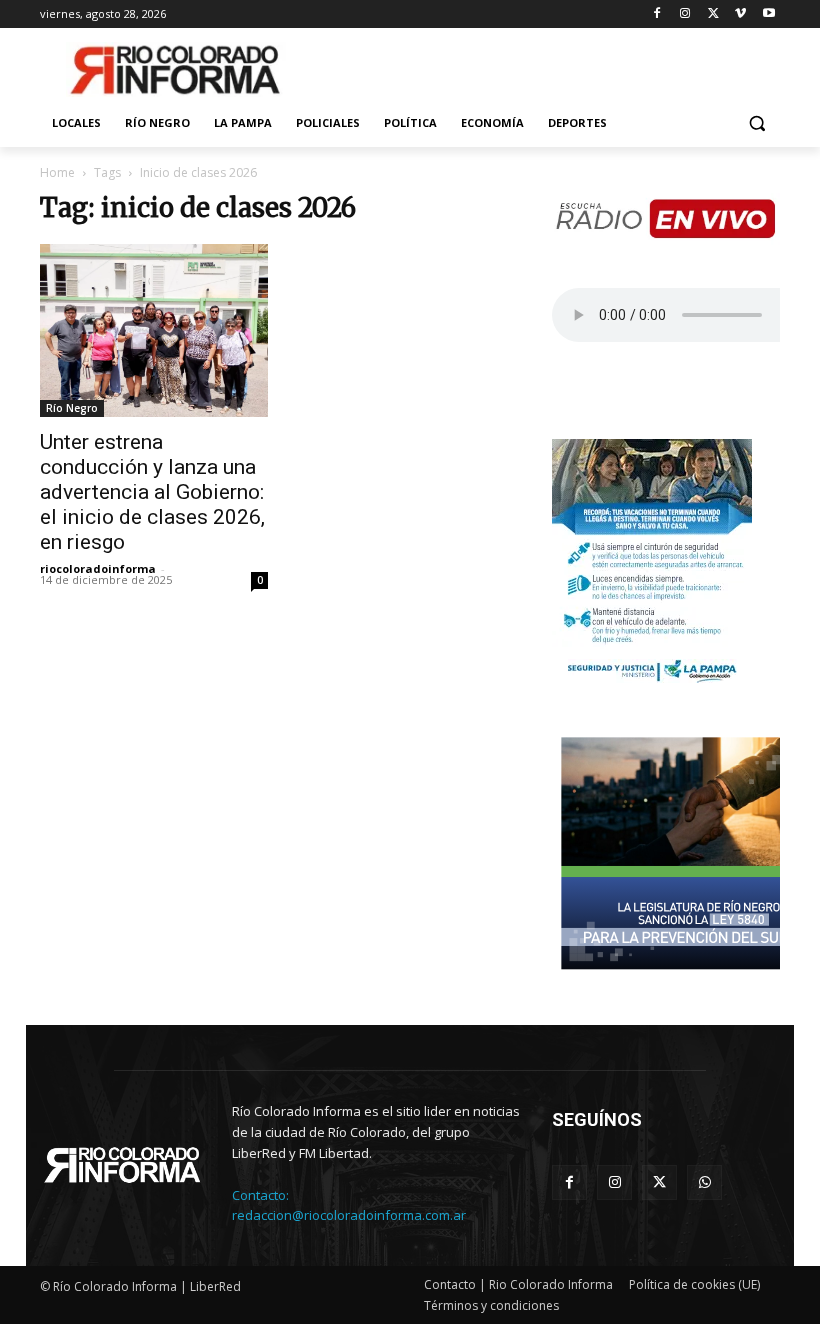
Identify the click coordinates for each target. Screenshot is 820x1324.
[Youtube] (768, 14)
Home (57, 172)
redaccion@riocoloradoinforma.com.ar (349, 1215)
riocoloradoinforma (98, 568)
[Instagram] (685, 14)
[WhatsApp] (704, 1182)
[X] (713, 14)
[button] (756, 123)
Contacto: (260, 1195)
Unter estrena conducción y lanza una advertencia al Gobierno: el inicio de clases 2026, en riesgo (152, 492)
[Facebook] (657, 14)
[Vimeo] (740, 14)
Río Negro (72, 408)
